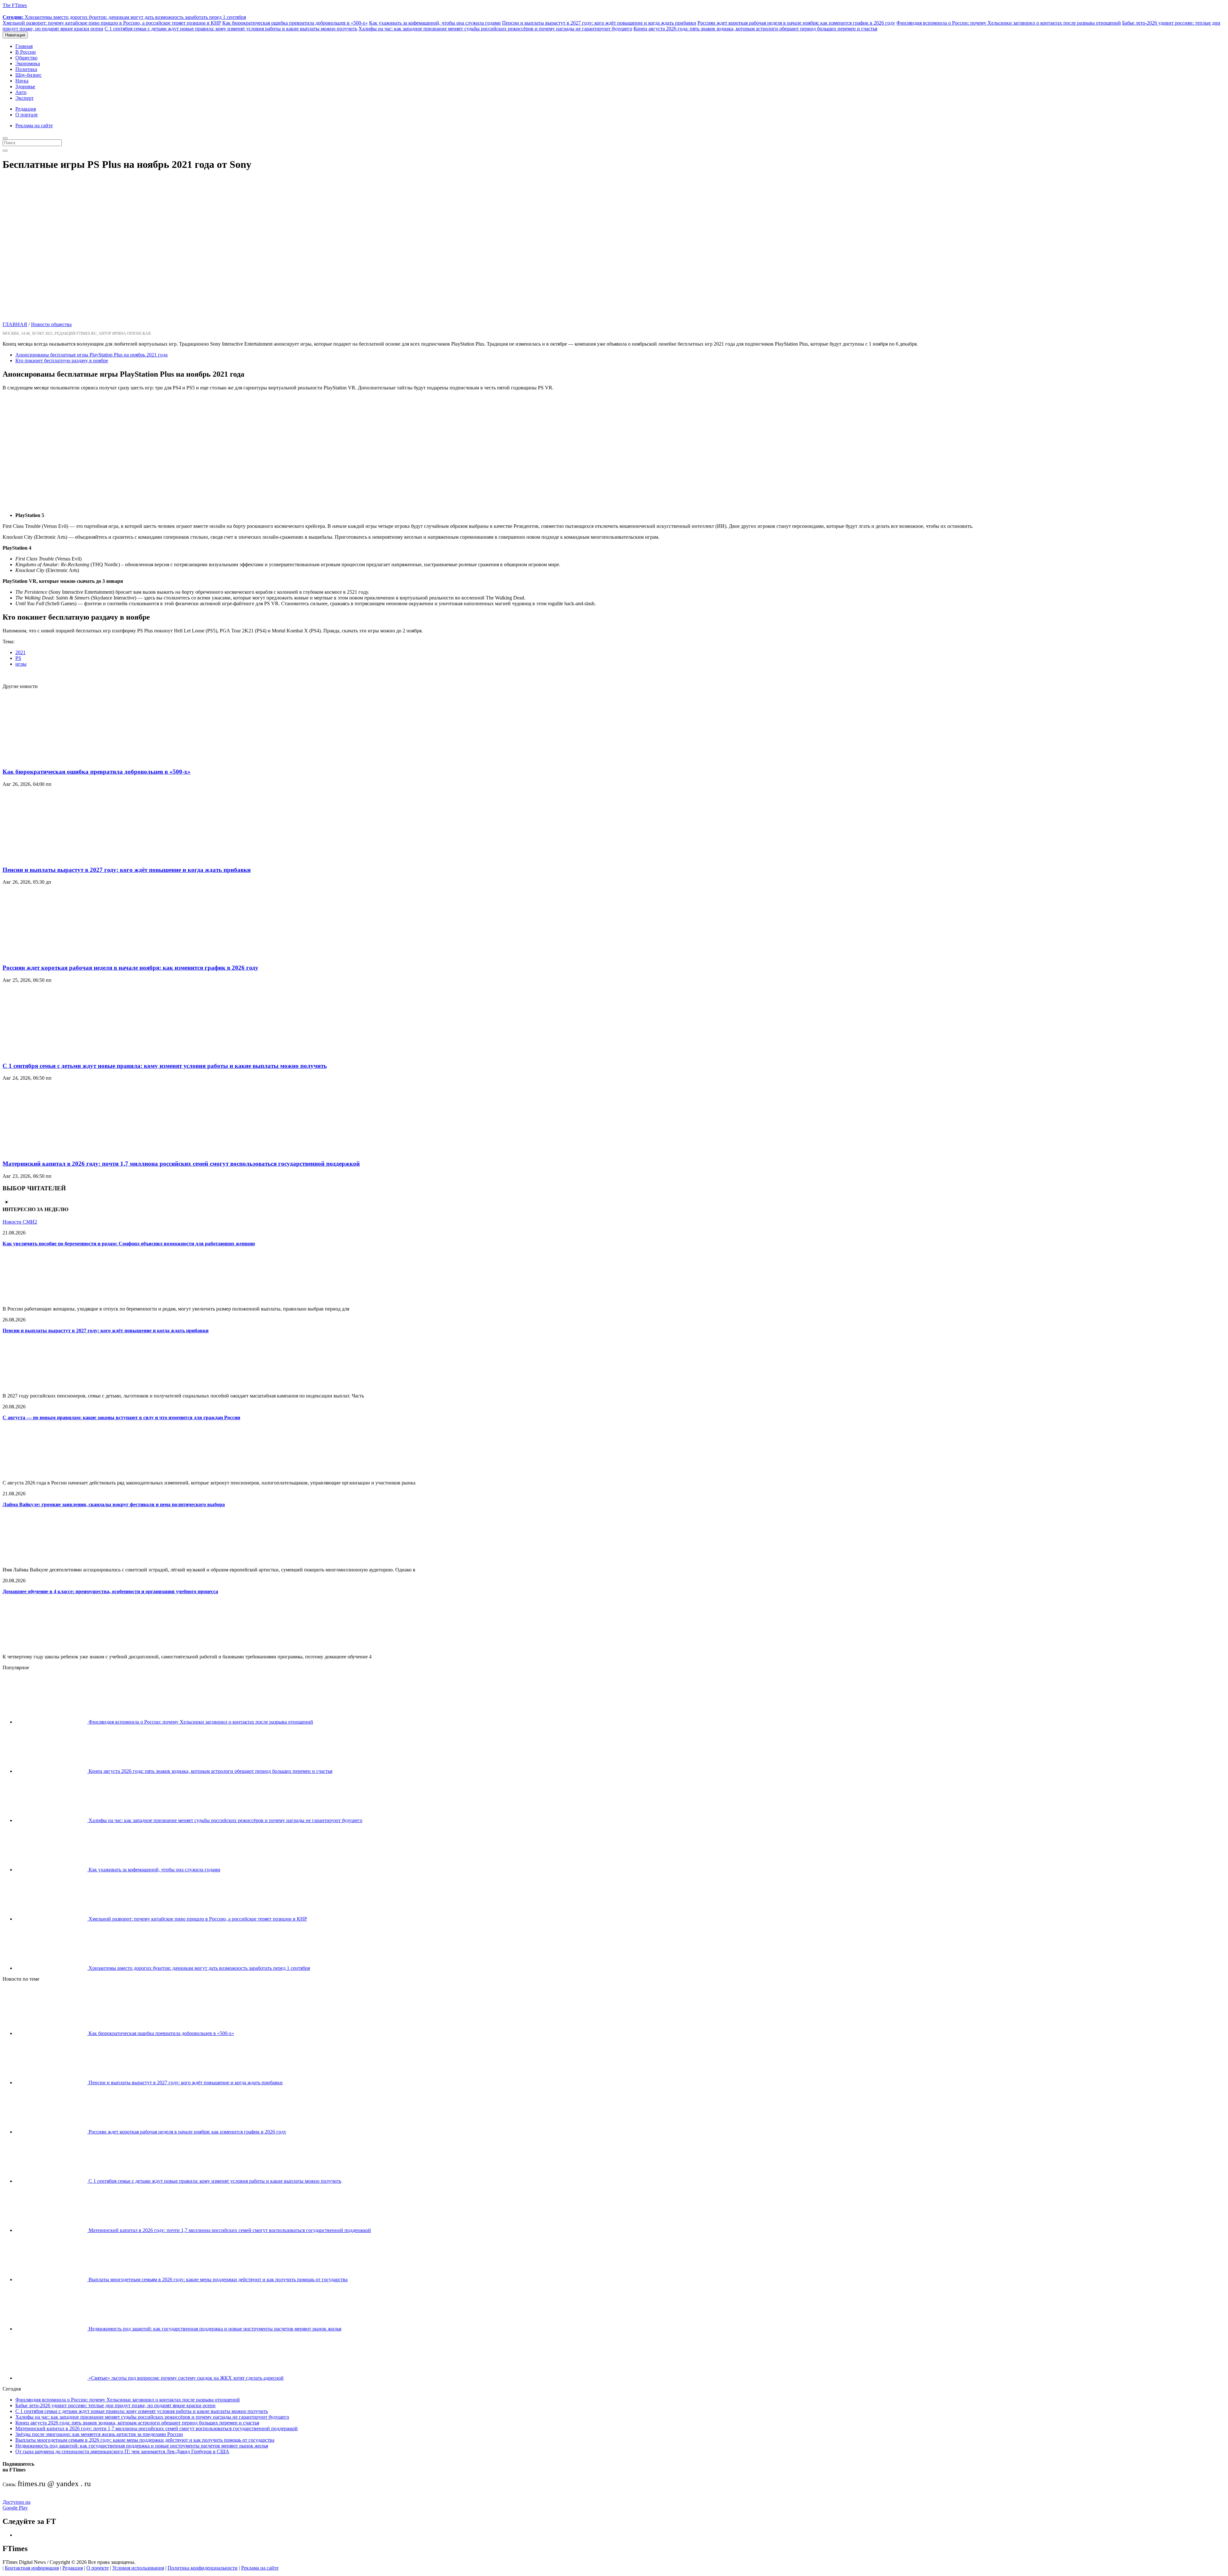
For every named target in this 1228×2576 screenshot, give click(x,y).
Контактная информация (32, 2568)
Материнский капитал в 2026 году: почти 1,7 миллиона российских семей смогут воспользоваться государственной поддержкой (181, 1164)
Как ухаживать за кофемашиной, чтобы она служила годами (435, 23)
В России (26, 52)
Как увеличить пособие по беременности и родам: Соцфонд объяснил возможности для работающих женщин (129, 1244)
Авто (21, 92)
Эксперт (24, 98)
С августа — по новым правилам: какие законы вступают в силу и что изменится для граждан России (121, 1417)
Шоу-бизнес (28, 75)
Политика (26, 69)
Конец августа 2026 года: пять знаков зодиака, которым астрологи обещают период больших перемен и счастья (755, 29)
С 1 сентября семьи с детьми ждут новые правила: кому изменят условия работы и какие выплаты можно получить (231, 29)
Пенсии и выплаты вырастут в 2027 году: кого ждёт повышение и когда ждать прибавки (599, 23)
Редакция (26, 109)
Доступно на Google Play (16, 2505)
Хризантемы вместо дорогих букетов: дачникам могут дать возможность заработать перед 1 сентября (124, 17)
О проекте (98, 2568)
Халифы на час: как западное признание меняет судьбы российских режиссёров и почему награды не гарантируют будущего (495, 29)
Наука (22, 81)
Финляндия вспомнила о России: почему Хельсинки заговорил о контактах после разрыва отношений (1009, 23)
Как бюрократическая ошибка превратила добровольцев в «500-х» (295, 23)
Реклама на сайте (34, 125)
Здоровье (25, 86)
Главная (24, 46)
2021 (20, 652)
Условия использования (138, 2568)
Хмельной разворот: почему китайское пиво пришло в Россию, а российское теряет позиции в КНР (112, 23)
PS (18, 658)
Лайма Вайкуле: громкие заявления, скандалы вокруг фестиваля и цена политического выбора (114, 1504)
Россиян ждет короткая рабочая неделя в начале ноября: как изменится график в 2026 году (796, 23)
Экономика (28, 63)
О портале (27, 115)
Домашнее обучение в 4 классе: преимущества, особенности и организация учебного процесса (110, 1591)
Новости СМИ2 (20, 1222)
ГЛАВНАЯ (15, 324)
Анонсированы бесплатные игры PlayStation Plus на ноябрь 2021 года (91, 355)
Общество (26, 58)
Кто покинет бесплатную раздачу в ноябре (62, 360)
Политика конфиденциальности (203, 2568)
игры (21, 664)
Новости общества (51, 324)
